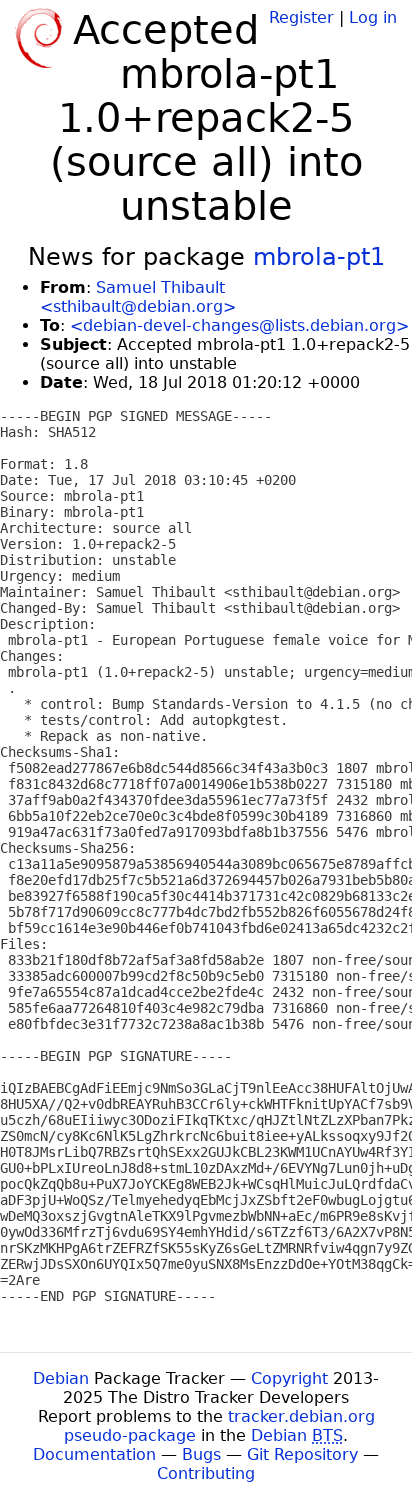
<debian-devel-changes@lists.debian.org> (239, 325)
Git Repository (302, 1454)
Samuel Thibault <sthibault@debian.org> (138, 297)
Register (301, 17)
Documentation (94, 1454)
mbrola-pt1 (319, 257)
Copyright (289, 1378)
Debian (61, 1378)
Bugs (201, 1454)
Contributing (206, 1473)
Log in (373, 17)
